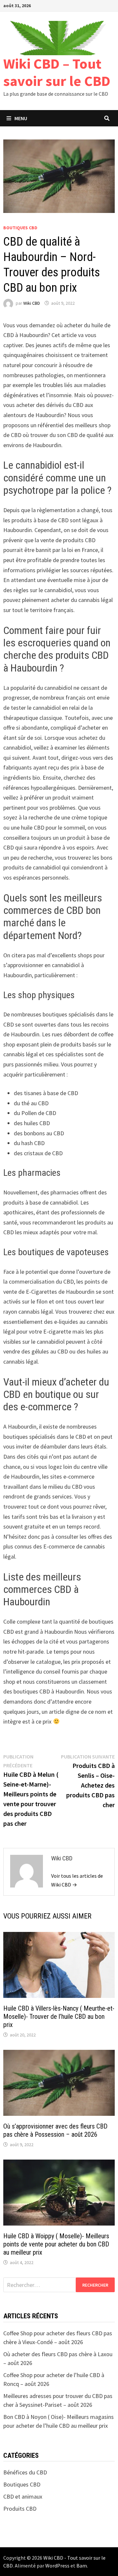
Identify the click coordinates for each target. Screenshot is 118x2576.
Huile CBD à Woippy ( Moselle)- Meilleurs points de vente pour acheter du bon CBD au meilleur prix (56, 2244)
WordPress (57, 2566)
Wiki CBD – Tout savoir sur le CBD (57, 72)
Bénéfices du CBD (25, 2472)
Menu (21, 118)
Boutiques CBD (20, 228)
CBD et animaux (23, 2496)
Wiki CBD (32, 303)
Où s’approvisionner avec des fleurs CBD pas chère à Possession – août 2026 (55, 2130)
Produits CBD (20, 2509)
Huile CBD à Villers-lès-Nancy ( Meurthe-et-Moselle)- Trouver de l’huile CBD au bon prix (59, 2017)
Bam (82, 2566)
